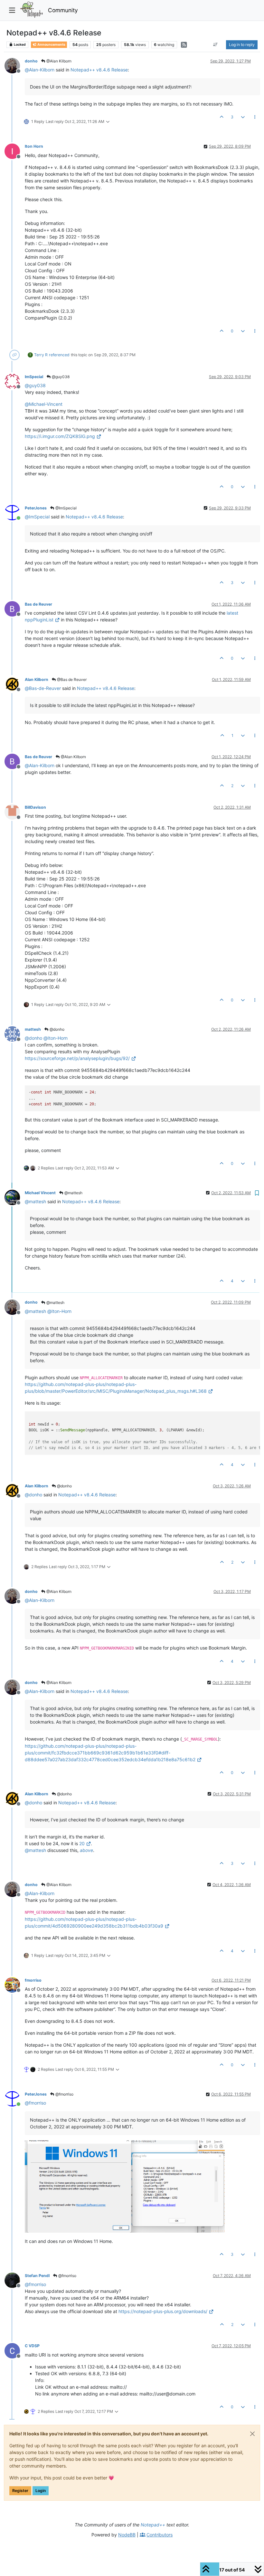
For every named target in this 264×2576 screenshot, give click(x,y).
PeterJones (36, 508)
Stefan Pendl (37, 2276)
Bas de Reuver (38, 604)
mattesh (33, 1029)
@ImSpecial (66, 508)
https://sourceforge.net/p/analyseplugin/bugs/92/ (77, 1058)
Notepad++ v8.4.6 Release (99, 70)
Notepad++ (153, 2525)
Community (63, 10)
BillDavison (35, 807)
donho (31, 61)
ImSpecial (34, 377)
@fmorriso (64, 2094)
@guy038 (60, 377)
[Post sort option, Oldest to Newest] (216, 45)
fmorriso (33, 1980)
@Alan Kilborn (58, 61)
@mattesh (73, 1193)
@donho (57, 1029)
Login (41, 2491)
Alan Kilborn (37, 679)
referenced (59, 355)
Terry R (41, 355)
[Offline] (15, 65)
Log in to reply (242, 45)
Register (20, 2491)
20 (82, 1843)
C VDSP (32, 2346)
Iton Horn (34, 146)
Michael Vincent (40, 1193)
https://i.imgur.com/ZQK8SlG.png (60, 436)
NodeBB (127, 2535)
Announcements (51, 45)
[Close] (252, 2434)
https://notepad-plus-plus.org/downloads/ (163, 2311)
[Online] (15, 512)
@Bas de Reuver (71, 679)
